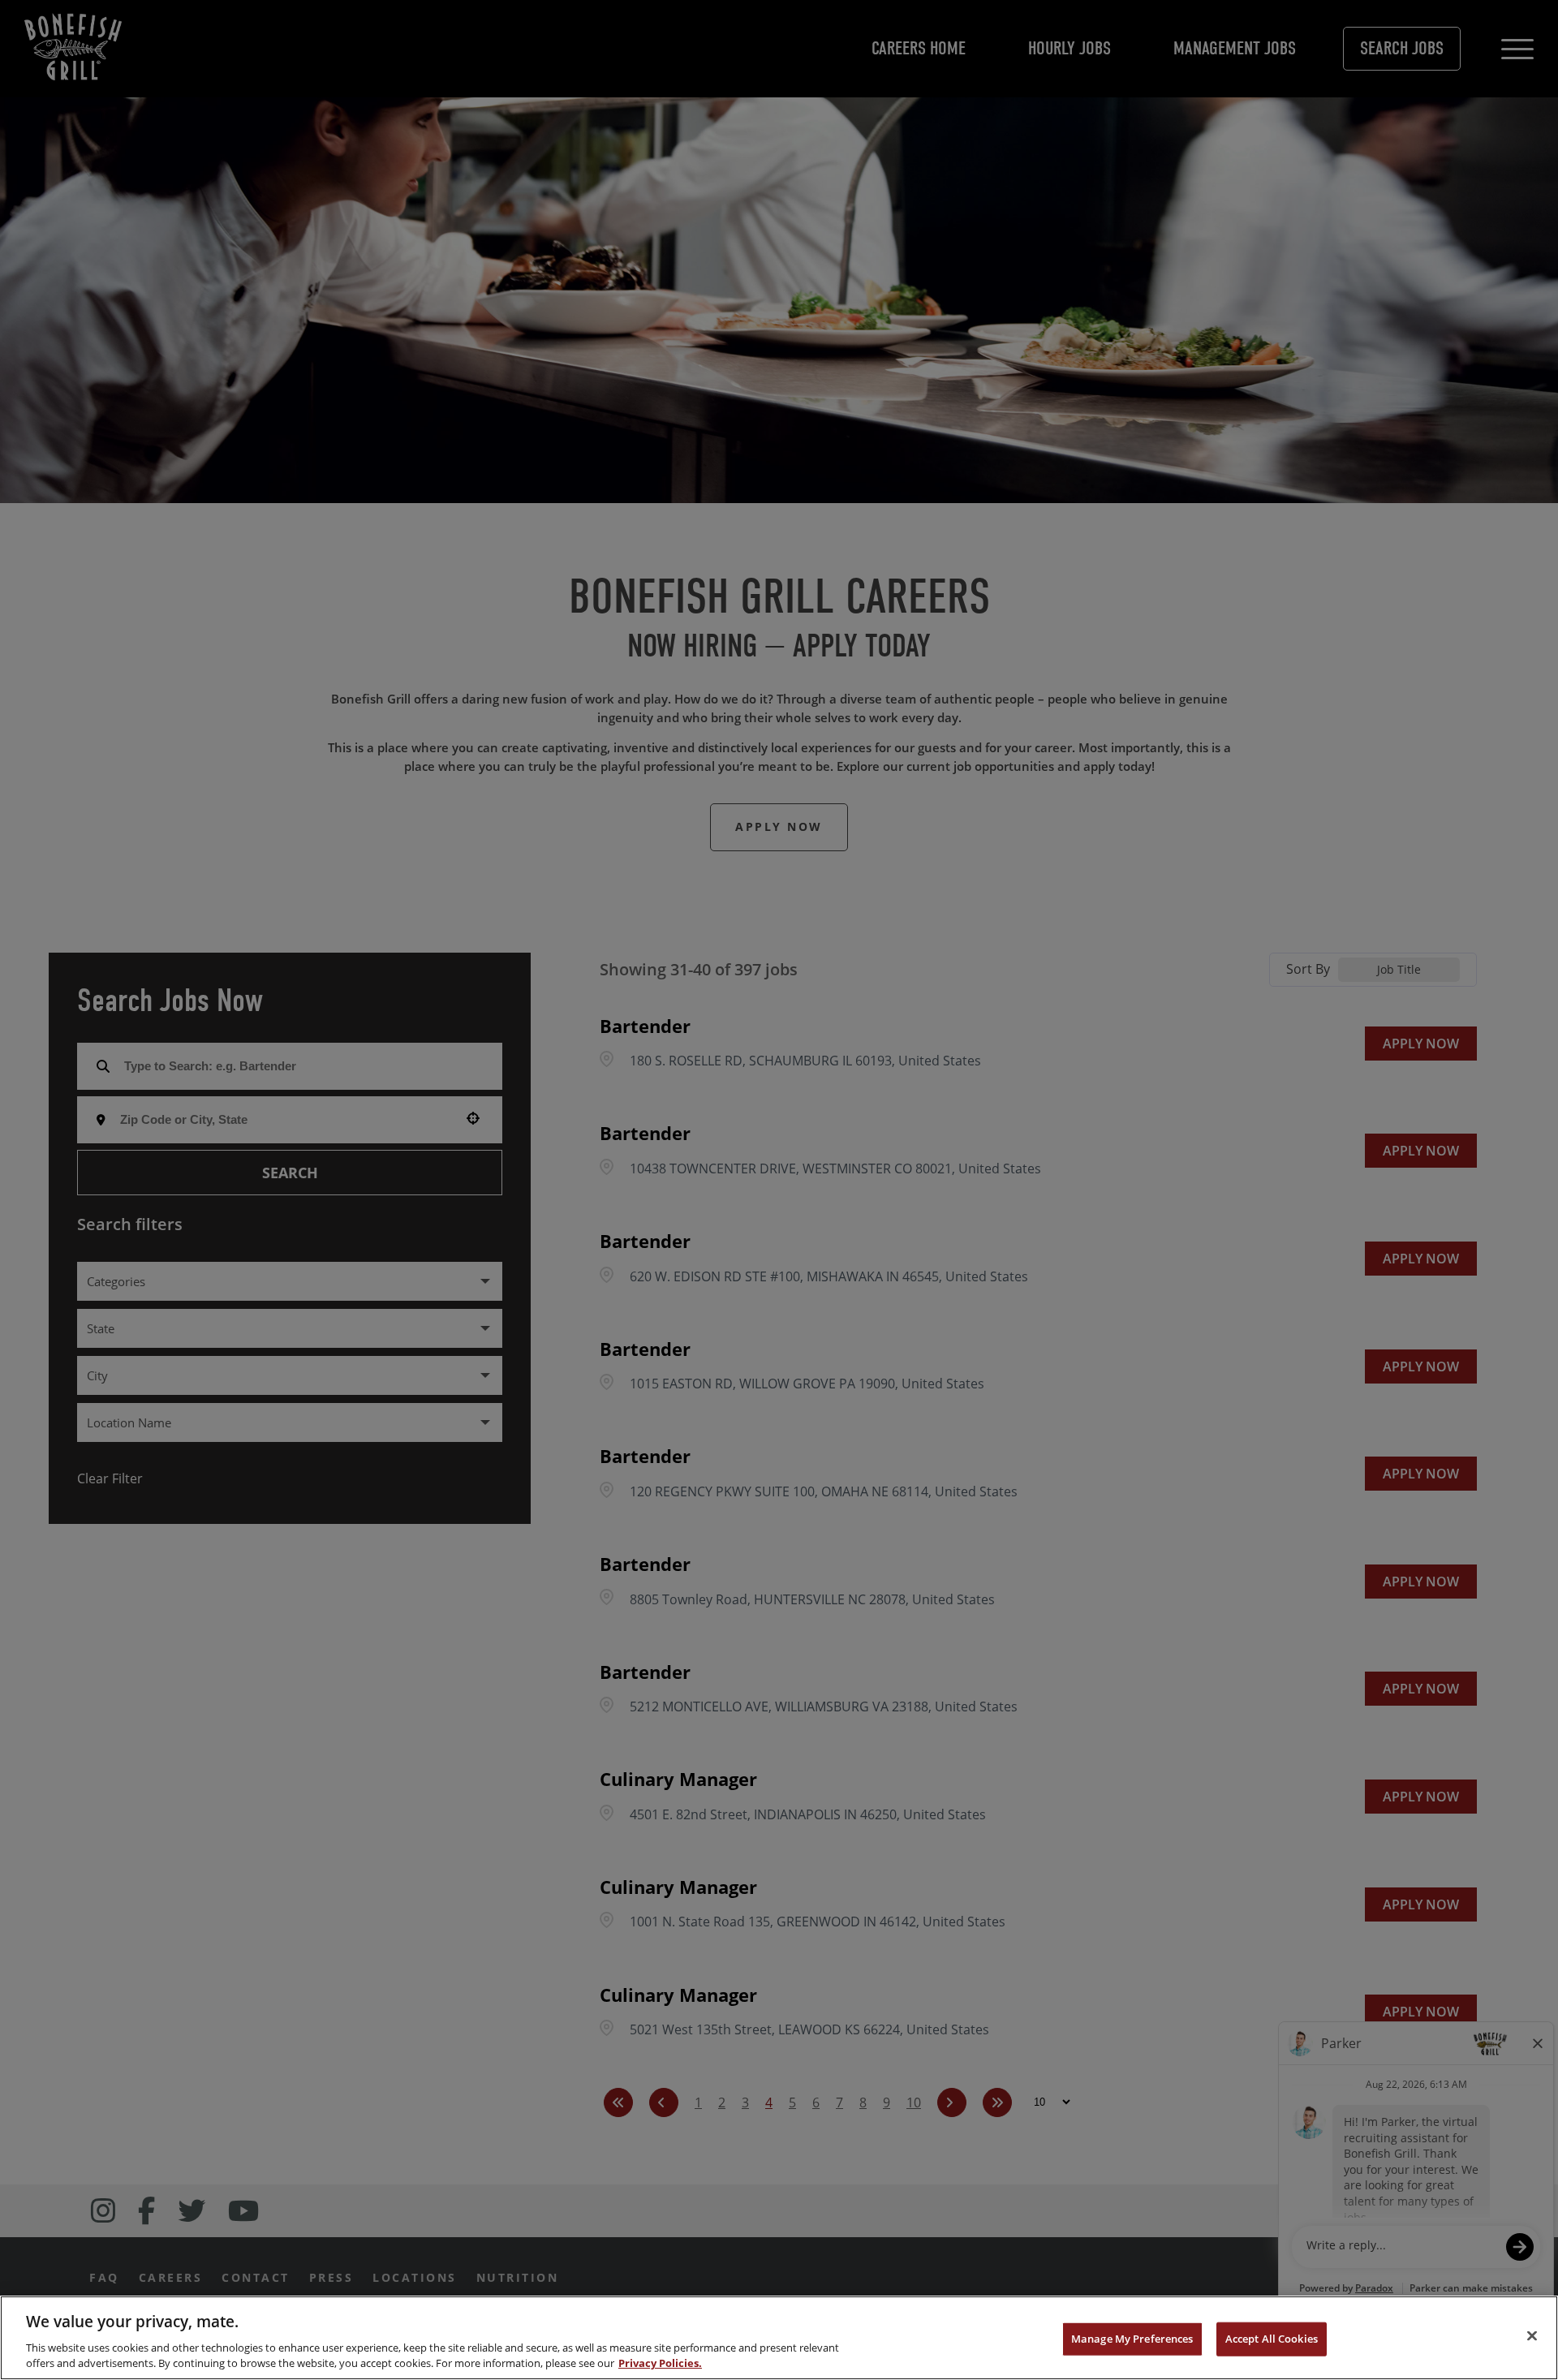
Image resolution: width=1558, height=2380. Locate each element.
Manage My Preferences (1132, 2339)
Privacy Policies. (660, 2363)
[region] (779, 2338)
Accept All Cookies (1272, 2339)
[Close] (1532, 2336)
